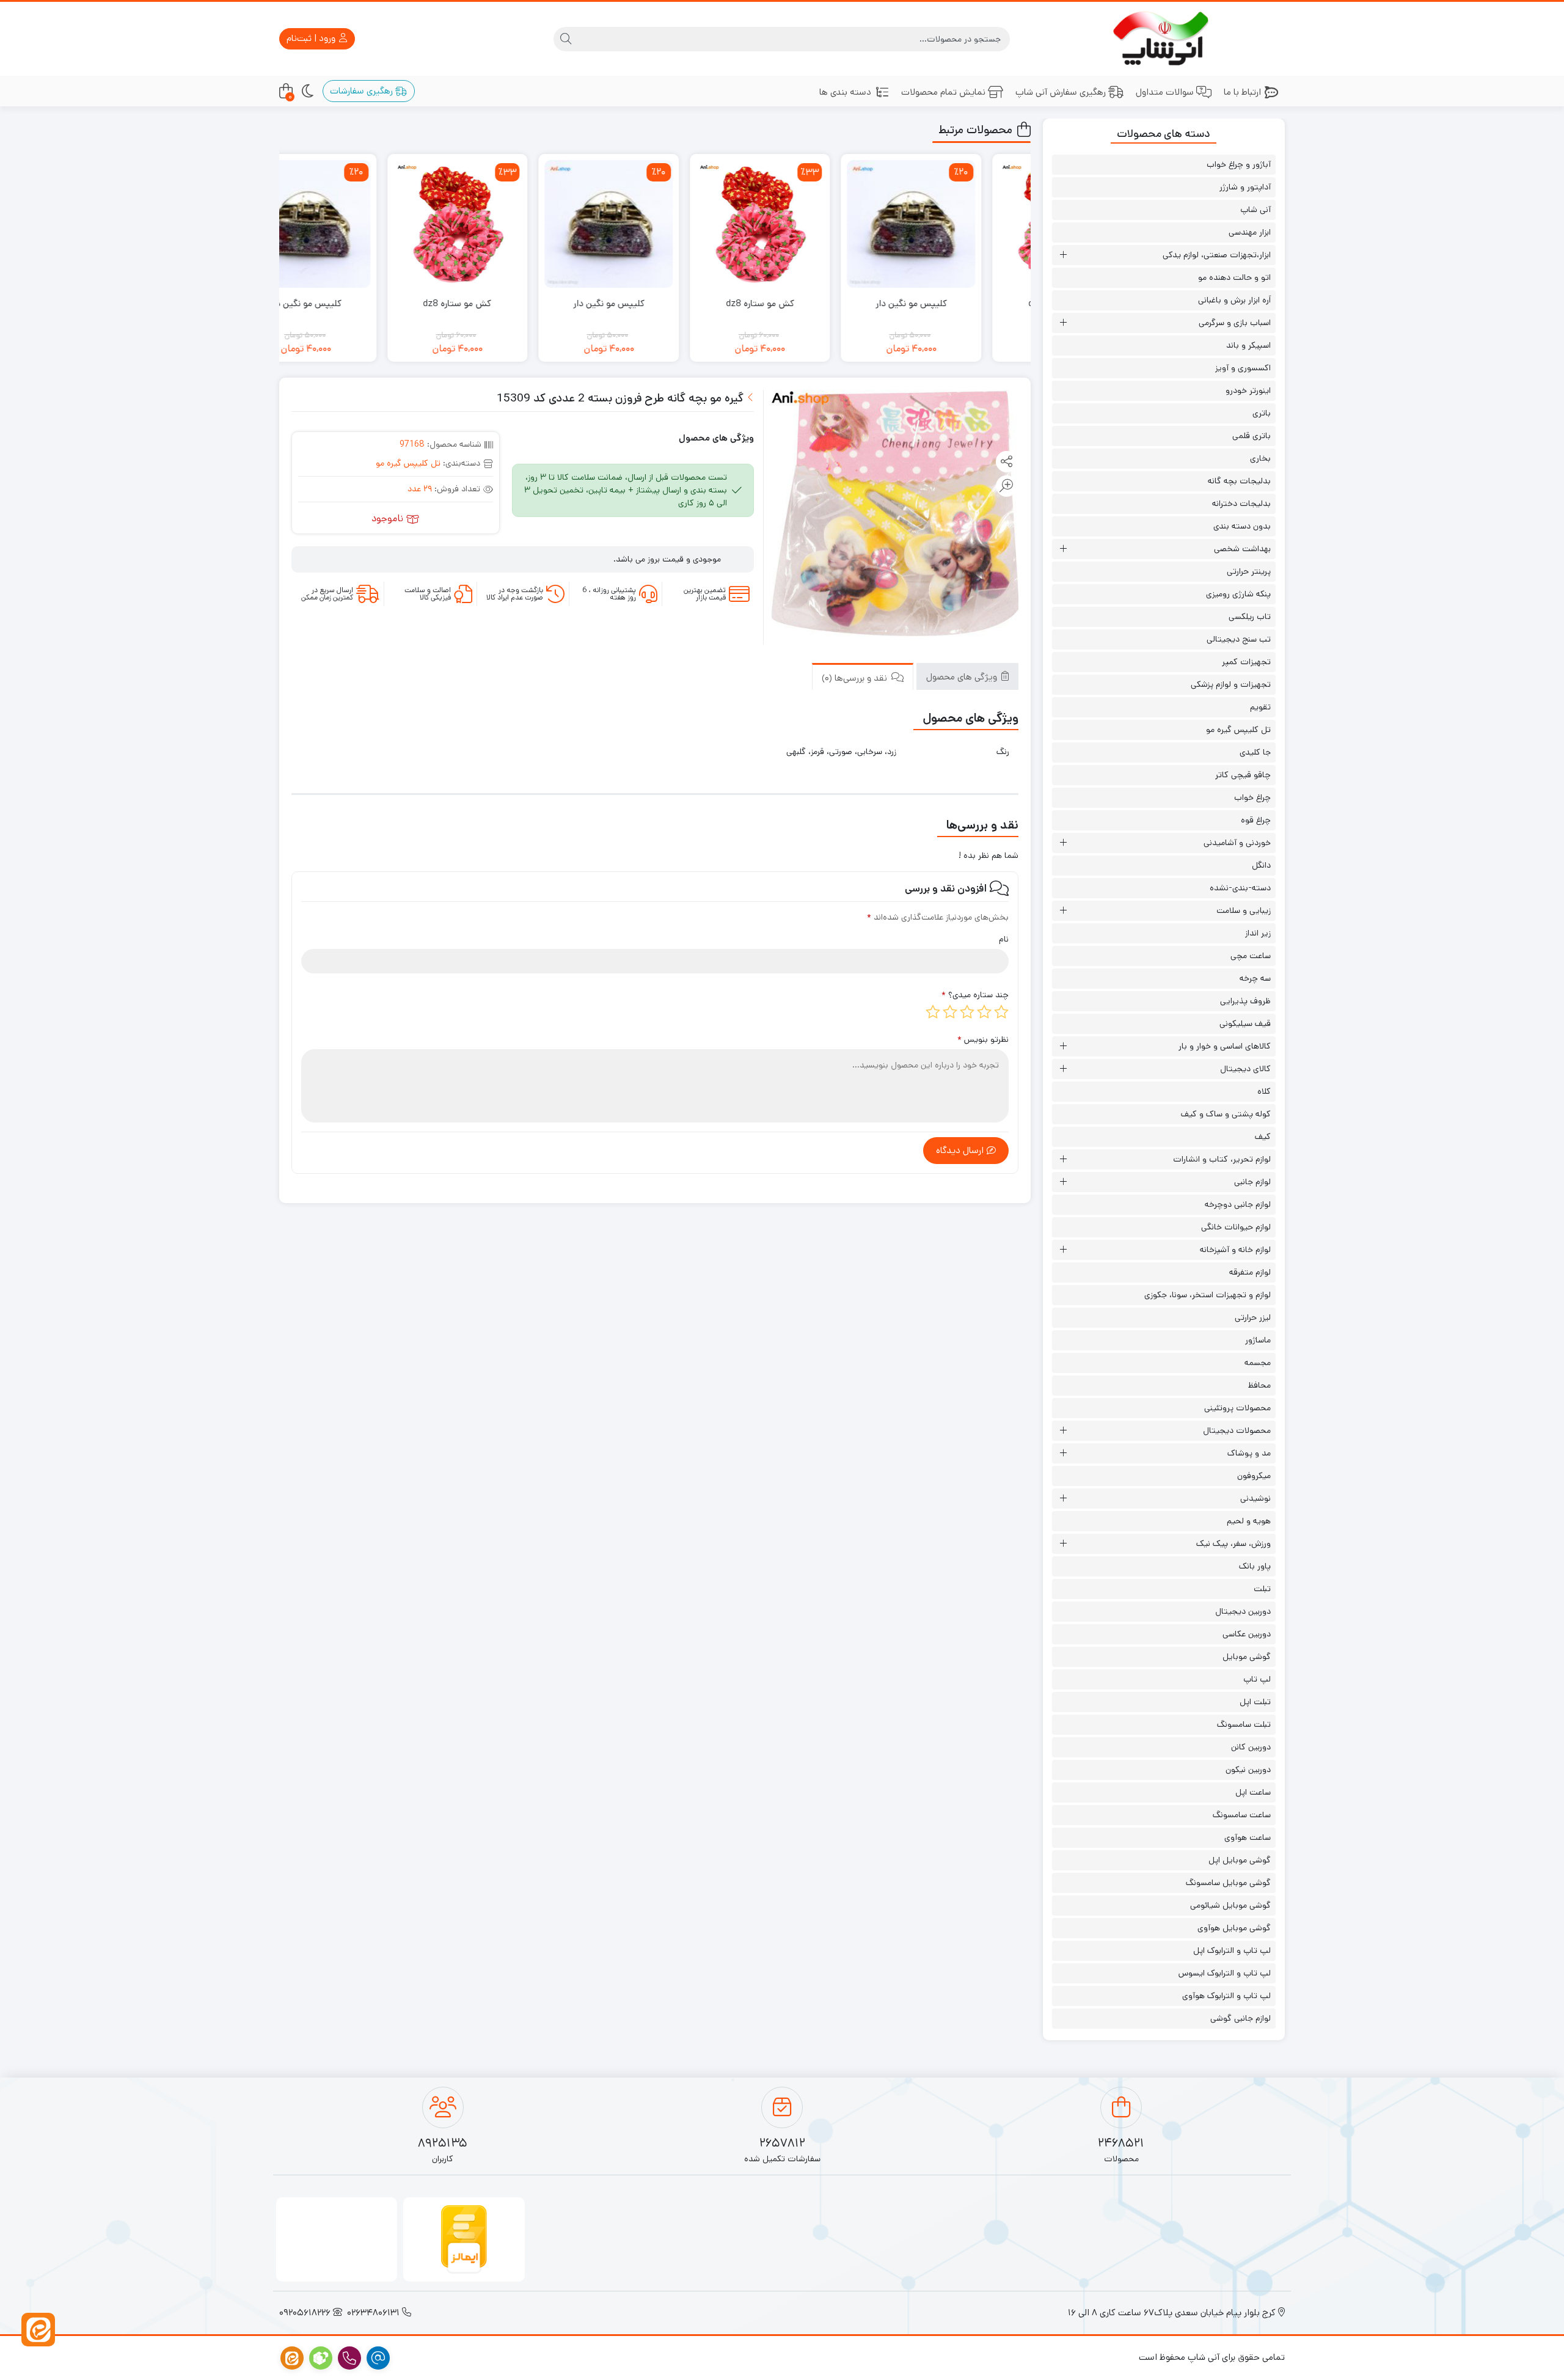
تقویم (1260, 707)
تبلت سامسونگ (1244, 1724)
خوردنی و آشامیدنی (1237, 843)
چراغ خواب (1252, 797)
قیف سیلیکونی (1245, 1023)
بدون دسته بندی (1242, 526)
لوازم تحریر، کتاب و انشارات (1222, 1159)
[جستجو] (566, 39)
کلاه (1264, 1091)
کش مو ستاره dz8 (808, 303)
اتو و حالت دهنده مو (1234, 277)
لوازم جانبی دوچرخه (1238, 1204)
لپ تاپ (1257, 1679)
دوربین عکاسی (1247, 1634)
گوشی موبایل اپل (1240, 1860)
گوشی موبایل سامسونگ (1228, 1883)
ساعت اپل (1253, 1792)
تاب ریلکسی (1250, 617)
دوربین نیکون (1248, 1770)
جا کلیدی (1255, 752)
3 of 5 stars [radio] (967, 1012)
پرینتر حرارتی (1249, 571)
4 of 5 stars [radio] (950, 1012)
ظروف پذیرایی (1245, 1001)
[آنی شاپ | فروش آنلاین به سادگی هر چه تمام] (1164, 39)
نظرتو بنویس (983, 1039)
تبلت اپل (1255, 1702)
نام (1004, 939)
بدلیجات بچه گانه (1239, 481)
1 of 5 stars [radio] (1001, 1012)
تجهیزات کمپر (1246, 662)
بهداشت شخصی (1242, 549)
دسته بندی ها (845, 92)
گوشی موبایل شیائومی (1230, 1905)
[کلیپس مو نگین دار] (959, 224)
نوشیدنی (1255, 1498)
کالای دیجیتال (1245, 1069)
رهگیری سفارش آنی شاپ (1061, 92)
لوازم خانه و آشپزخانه (1235, 1250)
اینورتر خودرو (1248, 390)
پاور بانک (1255, 1566)
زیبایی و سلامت (1244, 910)
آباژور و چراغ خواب (1239, 164)
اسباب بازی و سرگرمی (1235, 323)
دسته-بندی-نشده (1240, 888)
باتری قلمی (1252, 436)
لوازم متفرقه (1250, 1272)
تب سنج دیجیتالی (1239, 639)
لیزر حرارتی (1253, 1317)
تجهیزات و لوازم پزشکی (1231, 684)
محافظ (1259, 1385)
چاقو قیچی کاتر (1243, 775)
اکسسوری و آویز (1243, 368)
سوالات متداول (1165, 92)
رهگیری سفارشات (363, 91)
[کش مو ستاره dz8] (808, 224)
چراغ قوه (1256, 820)
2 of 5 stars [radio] (984, 1012)
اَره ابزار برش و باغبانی (1234, 300)
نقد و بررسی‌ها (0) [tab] (856, 677)
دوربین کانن (1251, 1747)
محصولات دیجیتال (1237, 1430)
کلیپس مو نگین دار (959, 303)
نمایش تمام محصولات (943, 92)
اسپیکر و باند (1248, 345)
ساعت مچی (1251, 956)
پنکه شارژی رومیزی (1238, 594)
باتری (1262, 413)
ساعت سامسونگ (1242, 1815)
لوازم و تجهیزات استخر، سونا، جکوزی (1208, 1295)
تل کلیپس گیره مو (408, 463)
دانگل (1261, 865)
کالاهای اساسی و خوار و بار (1225, 1046)
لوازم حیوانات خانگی (1236, 1227)
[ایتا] (38, 2330)
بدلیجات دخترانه (1241, 503)
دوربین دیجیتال (1243, 1611)
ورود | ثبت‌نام (312, 38)
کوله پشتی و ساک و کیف (1226, 1114)
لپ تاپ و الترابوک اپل (1232, 1950)
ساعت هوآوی (1248, 1837)
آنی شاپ (1255, 210)
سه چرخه (1255, 978)
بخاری (1260, 458)
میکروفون (1254, 1476)
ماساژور (1258, 1340)
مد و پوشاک (1249, 1453)
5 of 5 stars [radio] (933, 1012)
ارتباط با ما (1242, 92)
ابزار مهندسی (1250, 232)
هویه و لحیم (1249, 1521)
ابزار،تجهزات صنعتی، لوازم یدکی (1217, 255)
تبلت (1262, 1589)
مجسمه (1258, 1363)
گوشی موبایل (1247, 1657)
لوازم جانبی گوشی (1241, 2018)
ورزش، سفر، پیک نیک (1233, 1543)
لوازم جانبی (1252, 1182)
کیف (1263, 1137)
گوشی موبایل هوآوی (1234, 1928)
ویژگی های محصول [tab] (963, 676)
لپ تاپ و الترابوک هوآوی (1226, 1996)
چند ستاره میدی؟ (975, 995)
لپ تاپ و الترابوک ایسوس (1225, 1973)
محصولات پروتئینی (1237, 1408)
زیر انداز (1258, 933)
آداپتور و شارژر (1245, 187)
